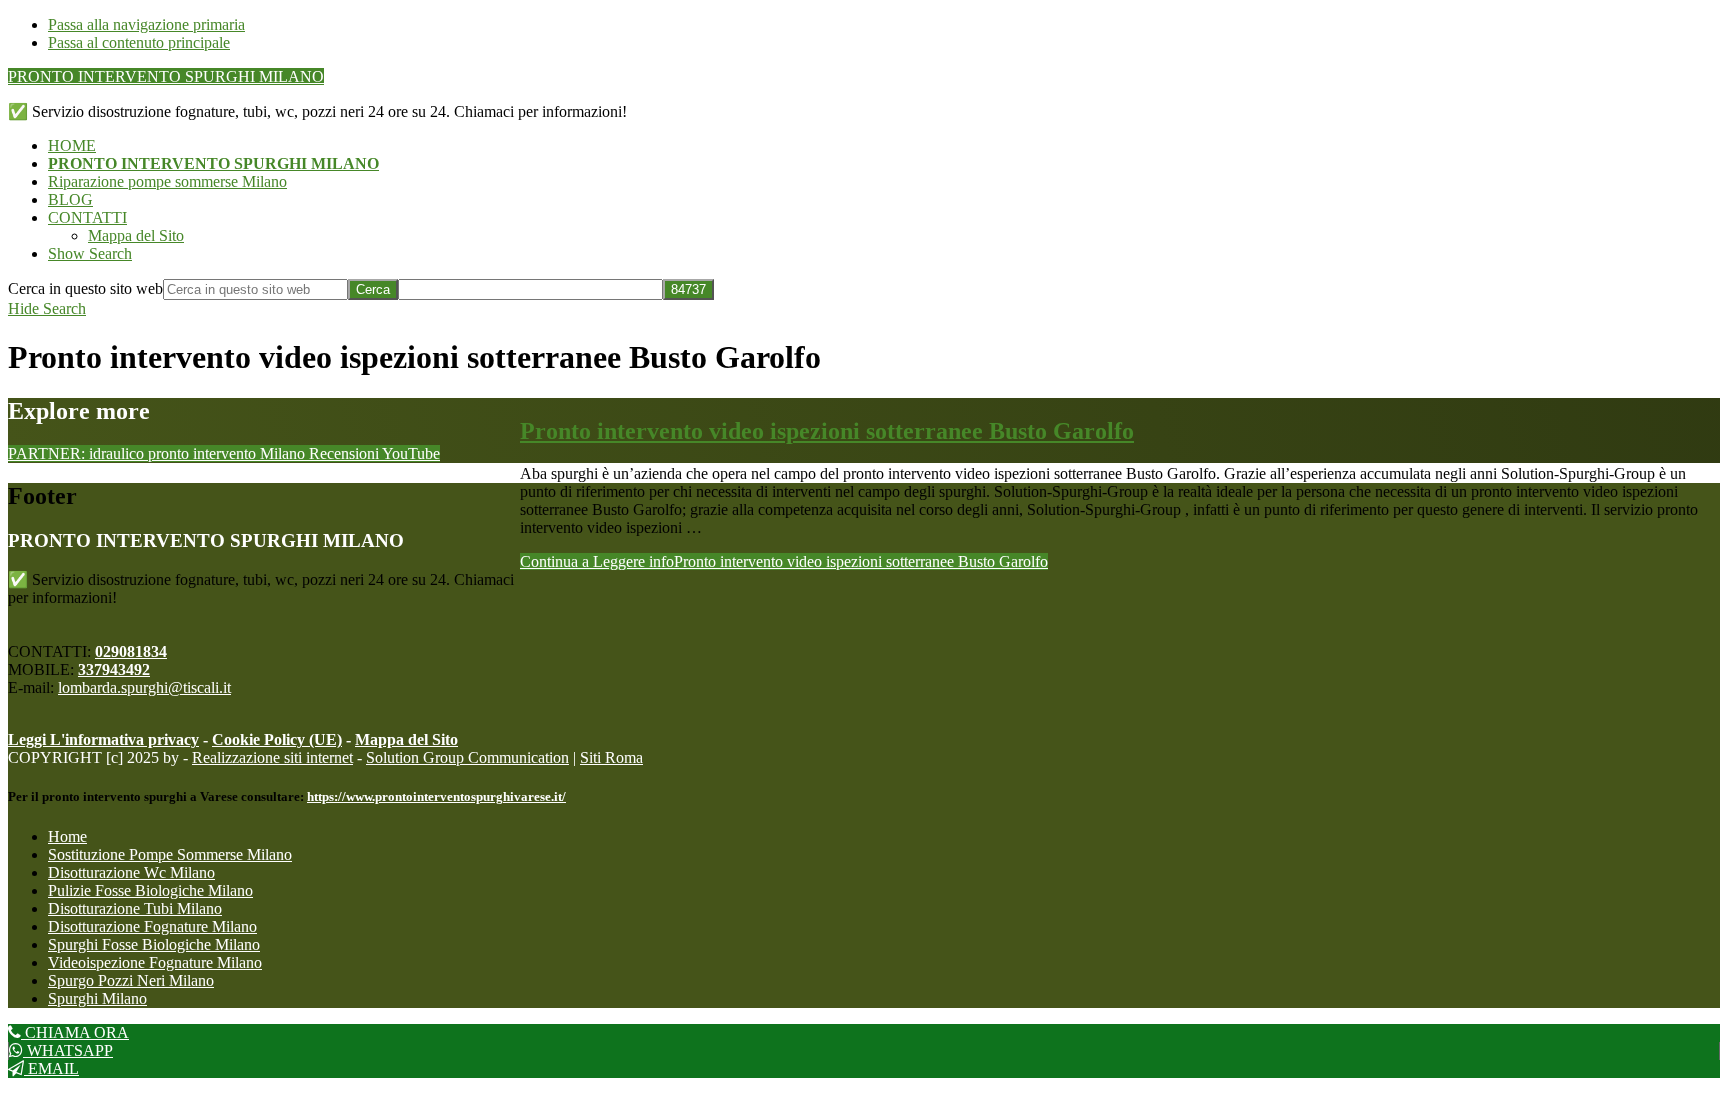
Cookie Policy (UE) (277, 739)
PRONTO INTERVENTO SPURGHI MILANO (166, 76)
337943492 (114, 669)
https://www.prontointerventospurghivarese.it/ (436, 796)
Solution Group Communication (467, 757)
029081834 (131, 651)
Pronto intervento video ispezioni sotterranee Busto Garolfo (827, 431)
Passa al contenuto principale (139, 42)
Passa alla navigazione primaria (146, 24)
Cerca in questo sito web (85, 288)
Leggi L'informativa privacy (103, 739)
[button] (90, 253)
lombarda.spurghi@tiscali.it (144, 687)
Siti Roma (611, 757)
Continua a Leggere (784, 561)
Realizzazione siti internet (272, 757)
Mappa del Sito (406, 739)
